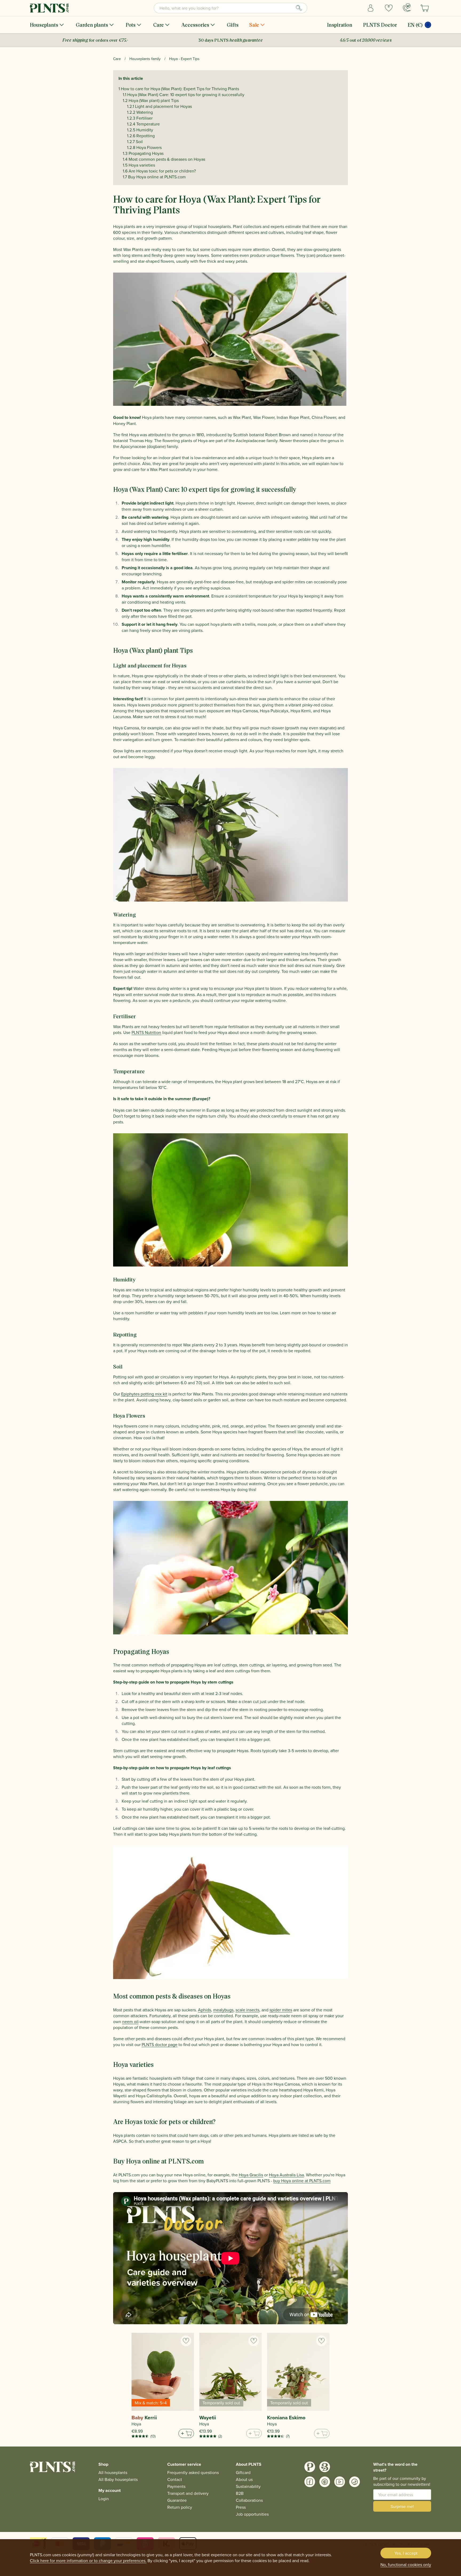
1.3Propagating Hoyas (143, 153)
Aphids (204, 2010)
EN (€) (415, 25)
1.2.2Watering (140, 112)
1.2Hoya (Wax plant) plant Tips (151, 100)
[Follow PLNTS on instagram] (310, 2467)
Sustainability (248, 2486)
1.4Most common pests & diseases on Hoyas (164, 159)
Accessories (195, 25)
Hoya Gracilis (251, 2175)
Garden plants (92, 25)
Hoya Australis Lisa (286, 2175)
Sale (254, 25)
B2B (240, 2493)
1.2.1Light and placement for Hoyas (159, 106)
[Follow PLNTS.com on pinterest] (325, 2482)
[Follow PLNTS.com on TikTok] (355, 2482)
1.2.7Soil (135, 141)
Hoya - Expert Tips (184, 59)
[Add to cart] (186, 2433)
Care (158, 25)
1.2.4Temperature (143, 124)
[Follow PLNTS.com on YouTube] (340, 2482)
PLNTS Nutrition (146, 1032)
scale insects (247, 2010)
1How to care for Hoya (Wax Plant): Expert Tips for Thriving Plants (179, 89)
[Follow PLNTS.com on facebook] (310, 2482)
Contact (175, 2479)
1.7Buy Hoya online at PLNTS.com (154, 177)
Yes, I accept (406, 2553)
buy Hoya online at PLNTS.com (302, 2181)
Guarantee (177, 2500)
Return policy (180, 2507)
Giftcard (243, 2472)
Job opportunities (252, 2514)
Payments (176, 2486)
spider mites (281, 2010)
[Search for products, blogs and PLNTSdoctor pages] (299, 8)
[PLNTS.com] (49, 8)
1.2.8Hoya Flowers (144, 147)
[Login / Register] (371, 8)
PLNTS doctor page (160, 2044)
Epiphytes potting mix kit (144, 1394)
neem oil (130, 2022)
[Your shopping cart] (425, 8)
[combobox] (230, 8)
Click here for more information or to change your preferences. (88, 2561)
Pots (131, 25)
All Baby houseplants (118, 2479)
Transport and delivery (188, 2493)
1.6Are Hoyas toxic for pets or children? (159, 171)
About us (244, 2479)
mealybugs (223, 2010)
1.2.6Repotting (141, 136)
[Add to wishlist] (186, 2341)
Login (104, 2499)
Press (241, 2507)
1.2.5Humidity (140, 130)
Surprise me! (402, 2506)
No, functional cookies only (406, 2565)
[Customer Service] (407, 7)
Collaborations (249, 2500)
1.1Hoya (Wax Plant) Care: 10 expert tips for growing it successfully (184, 95)
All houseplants (113, 2472)
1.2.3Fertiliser (140, 118)
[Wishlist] (389, 8)
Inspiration (340, 25)
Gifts (233, 25)
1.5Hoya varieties (139, 165)
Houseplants (44, 25)
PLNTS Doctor (380, 25)
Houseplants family (145, 59)
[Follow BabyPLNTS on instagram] (325, 2467)
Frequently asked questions (193, 2472)
